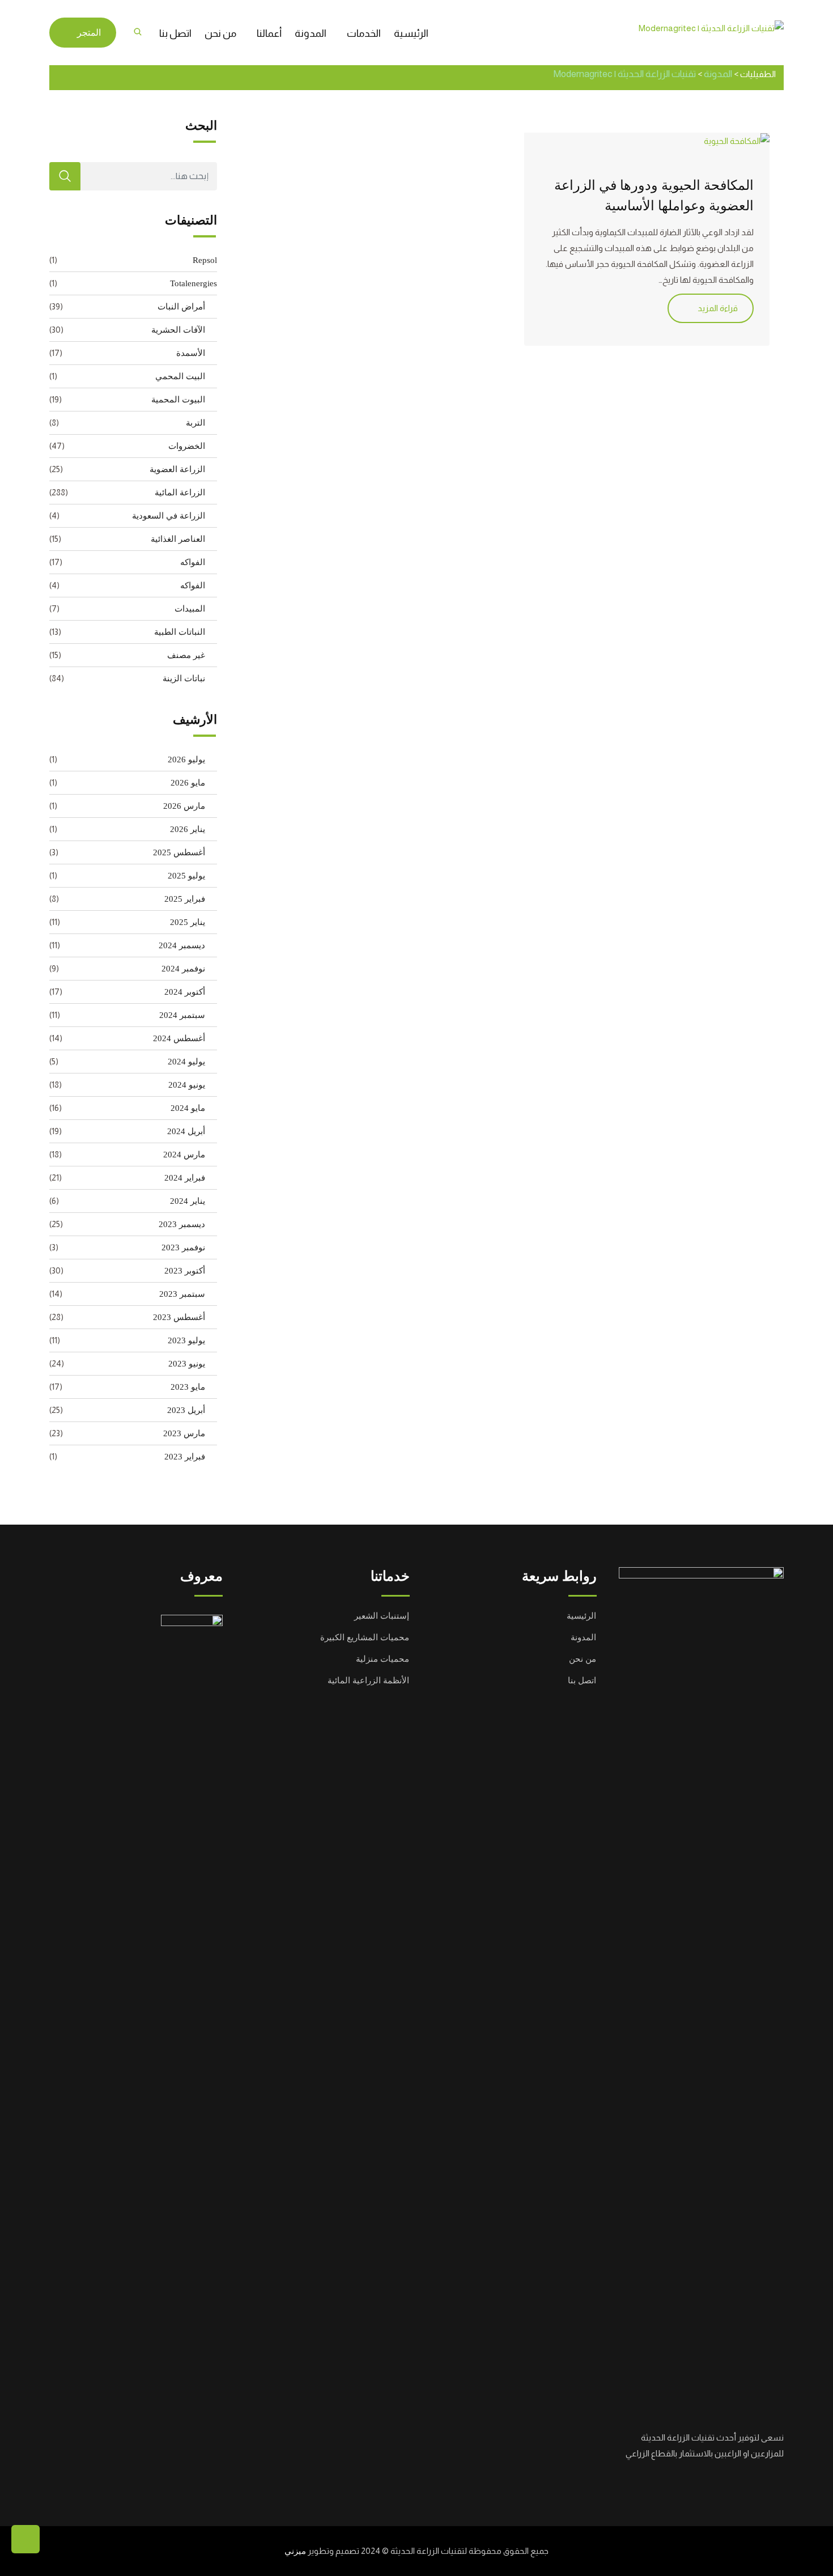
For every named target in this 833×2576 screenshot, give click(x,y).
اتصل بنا (175, 33)
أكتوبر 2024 (185, 992)
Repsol (205, 260)
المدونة (311, 33)
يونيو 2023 (187, 1364)
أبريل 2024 (186, 1131)
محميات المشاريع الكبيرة (365, 1637)
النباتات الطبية (180, 632)
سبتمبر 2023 (182, 1294)
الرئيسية (411, 33)
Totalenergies (194, 283)
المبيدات (190, 609)
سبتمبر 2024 (182, 1015)
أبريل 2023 (186, 1410)
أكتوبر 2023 (185, 1271)
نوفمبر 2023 (183, 1247)
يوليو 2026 (186, 759)
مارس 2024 (184, 1155)
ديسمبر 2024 (182, 945)
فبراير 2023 (185, 1457)
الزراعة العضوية (177, 469)
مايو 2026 (188, 783)
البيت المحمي (180, 376)
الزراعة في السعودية (169, 516)
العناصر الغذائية (178, 539)
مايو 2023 (188, 1387)
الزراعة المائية (180, 493)
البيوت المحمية (178, 400)
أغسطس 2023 (179, 1317)
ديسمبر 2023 (182, 1224)
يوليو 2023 (186, 1340)
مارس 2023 (184, 1433)
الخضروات (187, 446)
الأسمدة (191, 353)
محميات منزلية (382, 1659)
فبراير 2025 (185, 899)
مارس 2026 (184, 806)
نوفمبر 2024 (183, 969)
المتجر (89, 33)
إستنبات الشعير (382, 1616)
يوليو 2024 (186, 1062)
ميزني (295, 2551)
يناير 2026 (188, 829)
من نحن (220, 33)
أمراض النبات (181, 307)
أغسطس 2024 (179, 1038)
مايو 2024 (188, 1108)
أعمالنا (269, 33)
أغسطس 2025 (179, 852)
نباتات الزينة (184, 678)
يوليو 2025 (186, 876)
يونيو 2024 (187, 1085)
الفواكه (193, 562)
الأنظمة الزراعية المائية (368, 1680)
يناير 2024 (188, 1201)
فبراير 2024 (185, 1178)
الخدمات (364, 33)
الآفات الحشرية (178, 330)
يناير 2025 (188, 922)
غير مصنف (186, 655)
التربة (195, 423)
